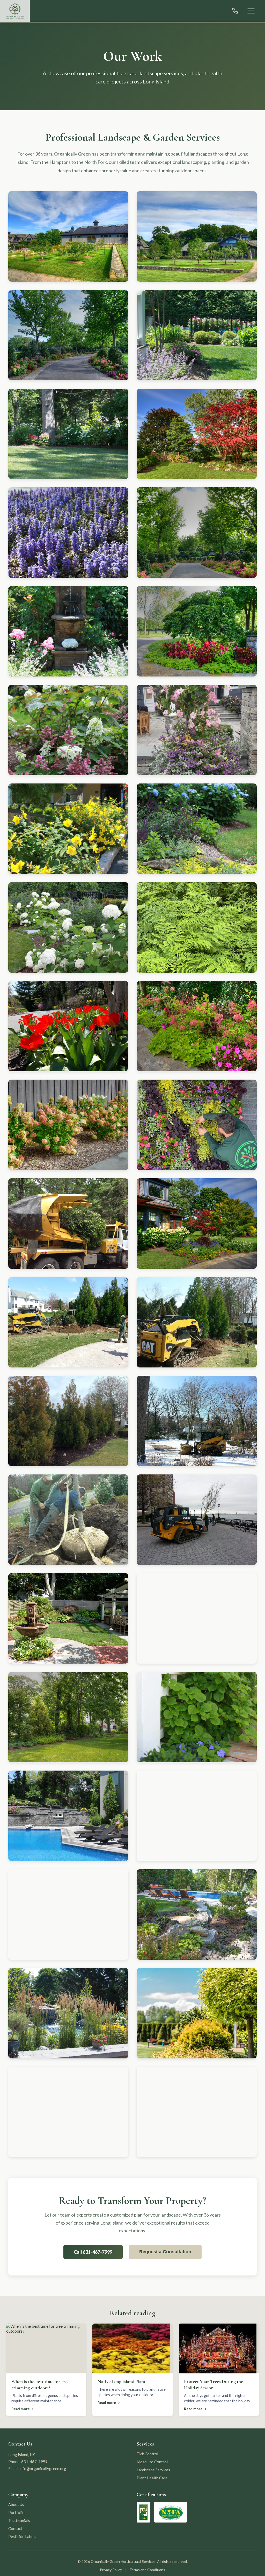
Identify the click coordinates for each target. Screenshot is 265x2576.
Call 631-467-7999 (93, 2252)
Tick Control (147, 2454)
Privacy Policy (111, 2570)
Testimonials (19, 2520)
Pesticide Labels (22, 2536)
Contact (15, 2528)
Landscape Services (153, 2470)
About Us (16, 2504)
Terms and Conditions (147, 2570)
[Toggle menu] (251, 11)
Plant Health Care (152, 2478)
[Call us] (235, 11)
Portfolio (16, 2512)
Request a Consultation (165, 2252)
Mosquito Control (152, 2462)
